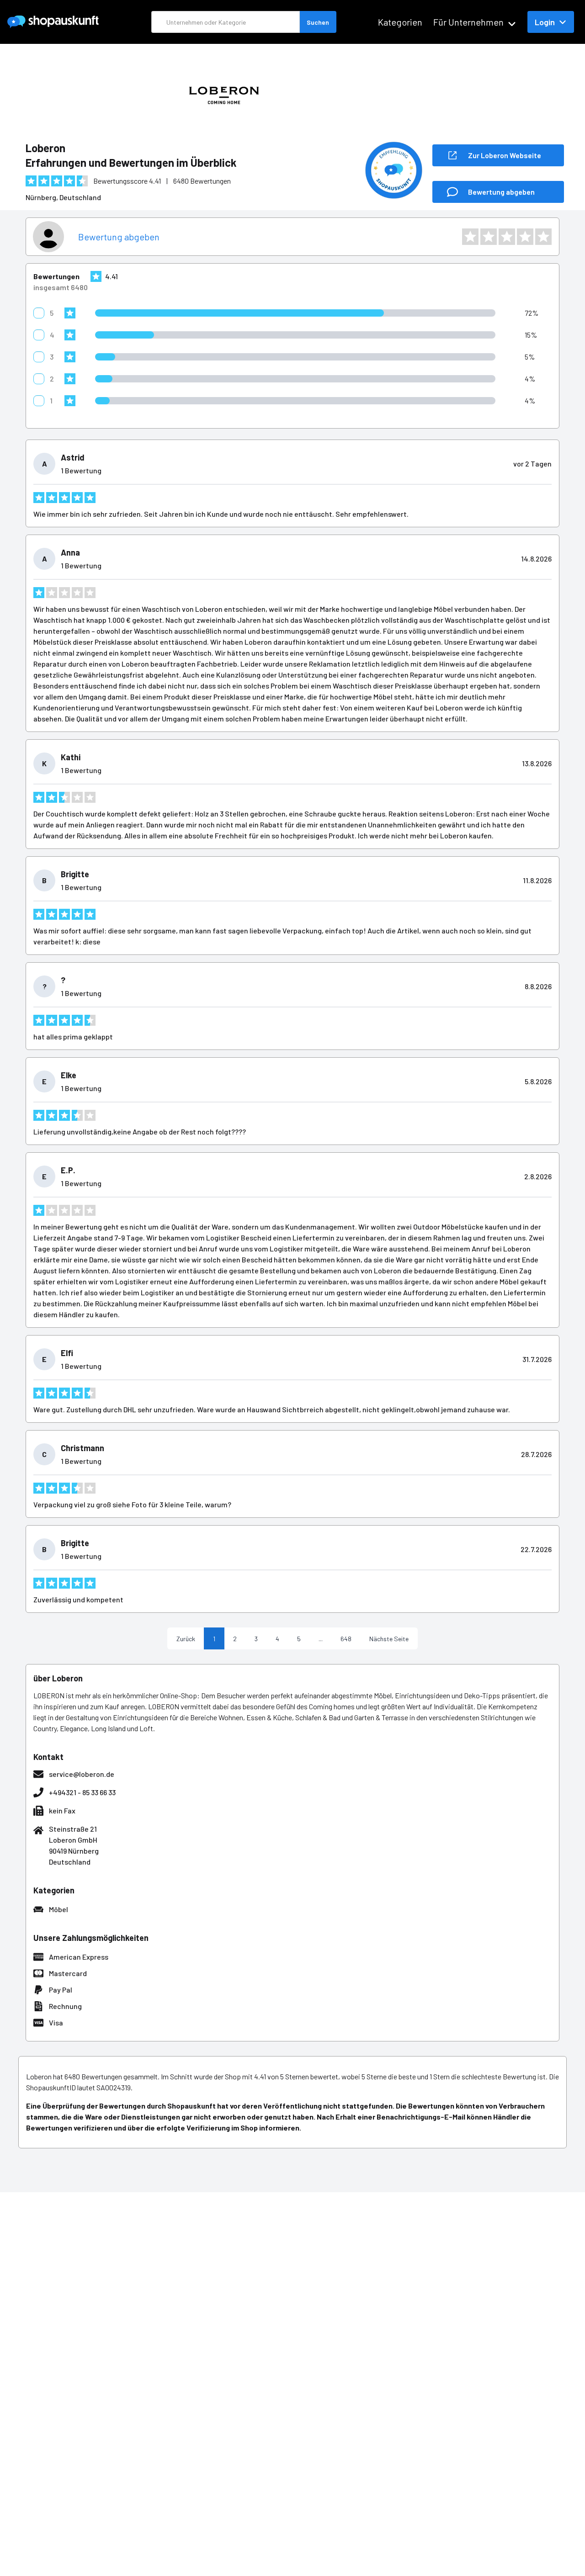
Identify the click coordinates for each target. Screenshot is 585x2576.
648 (346, 1639)
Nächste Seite (389, 1639)
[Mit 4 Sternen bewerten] (525, 237)
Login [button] (545, 22)
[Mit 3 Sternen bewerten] (507, 237)
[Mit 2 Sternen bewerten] (489, 237)
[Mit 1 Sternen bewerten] (470, 237)
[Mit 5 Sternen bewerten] (543, 237)
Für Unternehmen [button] (468, 22)
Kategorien (400, 22)
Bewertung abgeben (119, 237)
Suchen (318, 22)
